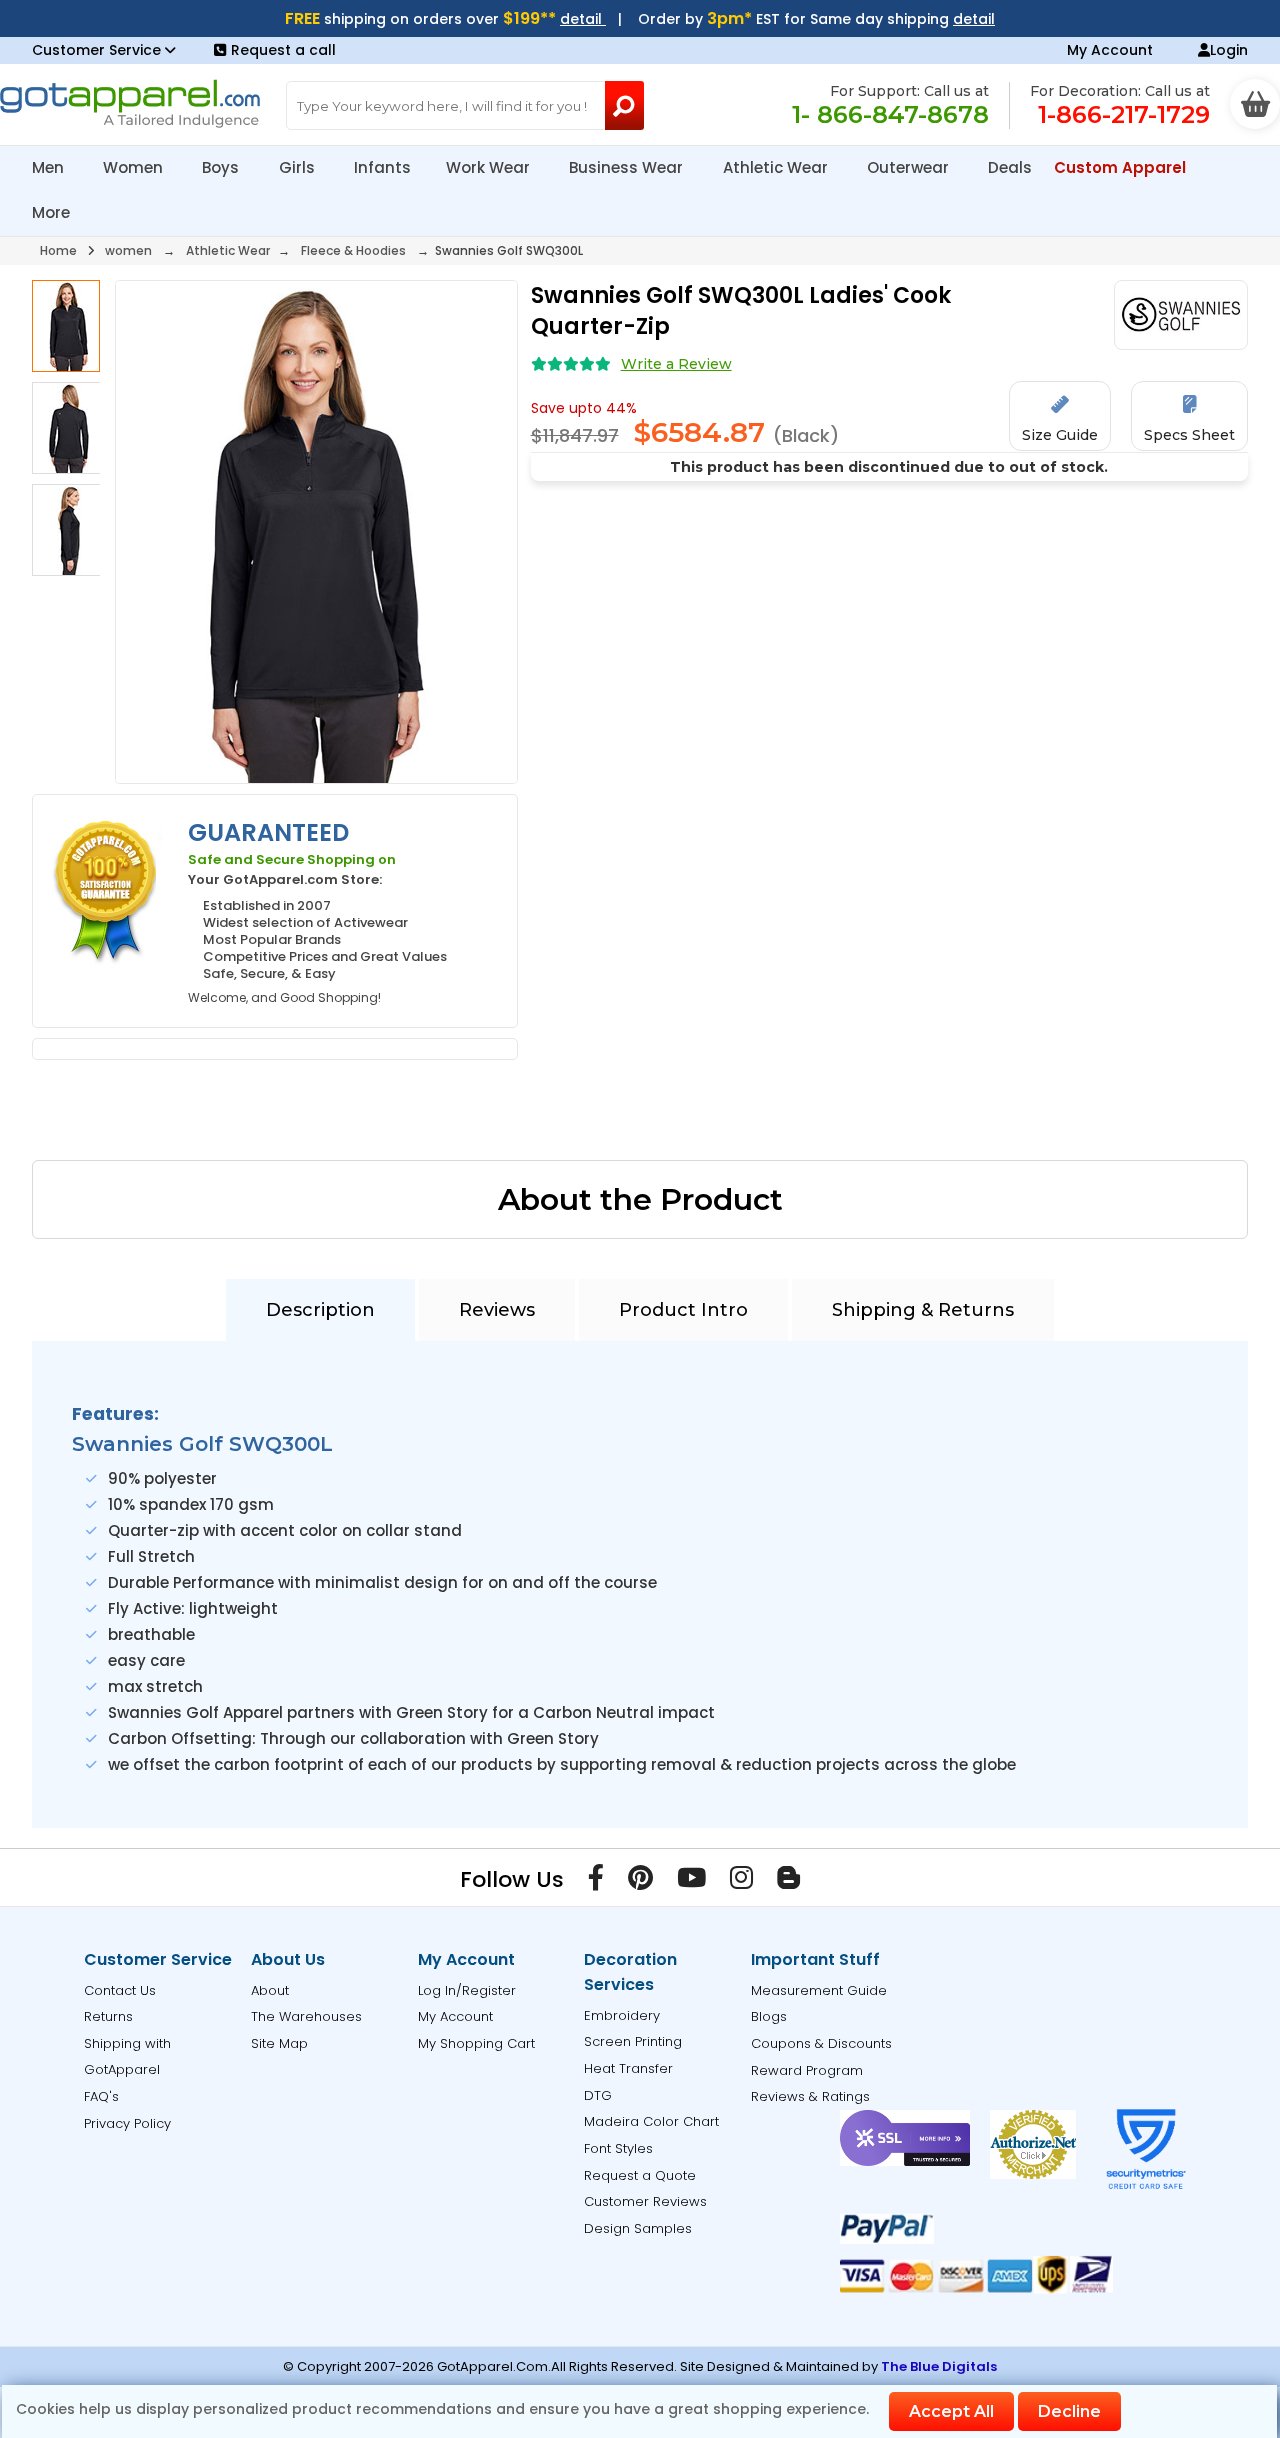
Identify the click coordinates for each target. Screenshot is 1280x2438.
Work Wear (490, 167)
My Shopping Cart (476, 2043)
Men (50, 167)
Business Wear (628, 167)
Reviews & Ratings (810, 2096)
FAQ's (101, 2096)
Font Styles (618, 2148)
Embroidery (622, 2015)
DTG (598, 2095)
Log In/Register (467, 1990)
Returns (108, 2016)
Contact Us (120, 1990)
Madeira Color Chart (651, 2121)
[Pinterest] (640, 1882)
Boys (222, 167)
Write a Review (676, 364)
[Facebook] (596, 1882)
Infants (382, 167)
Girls (299, 167)
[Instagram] (741, 1882)
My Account (1110, 50)
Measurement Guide (819, 1990)
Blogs (769, 2016)
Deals (1010, 167)
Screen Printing (633, 2041)
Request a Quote (640, 2175)
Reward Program (807, 2070)
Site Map (279, 2043)
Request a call (283, 50)
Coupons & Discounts (821, 2043)
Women (135, 167)
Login (1229, 50)
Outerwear (910, 167)
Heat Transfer (628, 2068)
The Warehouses (306, 2016)
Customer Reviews (645, 2201)
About (270, 1990)
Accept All (951, 2411)
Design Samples (638, 2228)
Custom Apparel (1122, 167)
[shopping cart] (1255, 104)
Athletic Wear (777, 167)
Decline (1069, 2411)
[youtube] (691, 1882)
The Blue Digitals (939, 2366)
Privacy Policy (127, 2123)
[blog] (788, 1882)
